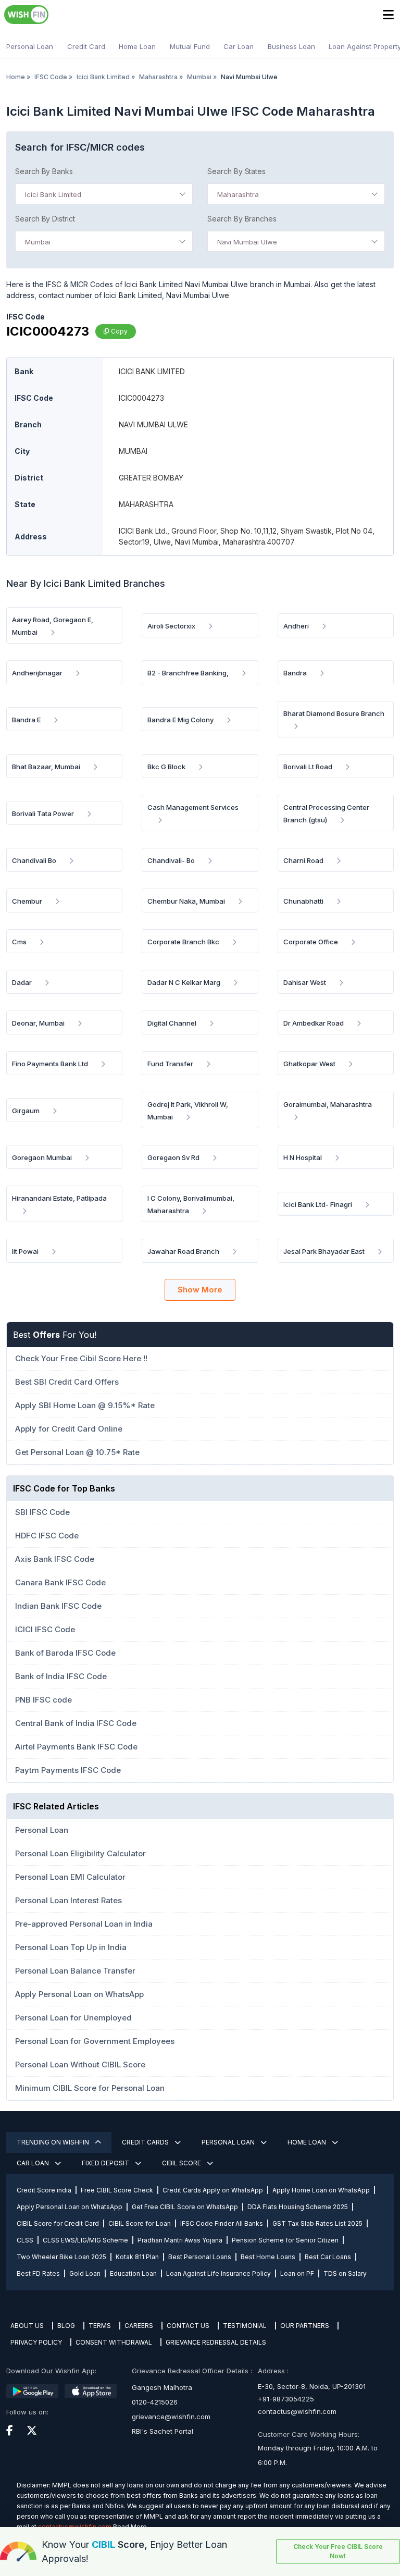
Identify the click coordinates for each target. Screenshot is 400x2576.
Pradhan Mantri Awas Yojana (180, 2240)
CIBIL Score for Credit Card (58, 2223)
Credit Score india (44, 2190)
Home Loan (137, 46)
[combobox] (104, 194)
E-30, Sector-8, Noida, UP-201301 (312, 2386)
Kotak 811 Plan (137, 2257)
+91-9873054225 (286, 2399)
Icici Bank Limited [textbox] (53, 194)
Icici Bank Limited (103, 77)
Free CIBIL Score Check (117, 2190)
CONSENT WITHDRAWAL (114, 2342)
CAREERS (139, 2326)
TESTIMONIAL (245, 2326)
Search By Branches (242, 219)
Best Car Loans (328, 2257)
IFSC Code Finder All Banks (222, 2223)
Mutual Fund (190, 46)
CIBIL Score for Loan (140, 2223)
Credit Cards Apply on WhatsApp (213, 2190)
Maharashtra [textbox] (238, 194)
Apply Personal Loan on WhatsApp (70, 2207)
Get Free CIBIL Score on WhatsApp (185, 2207)
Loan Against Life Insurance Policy (218, 2273)
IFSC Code (51, 77)
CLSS (25, 2240)
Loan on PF (297, 2273)
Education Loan (133, 2273)
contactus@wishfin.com (297, 2411)
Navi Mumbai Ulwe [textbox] (247, 242)
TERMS (100, 2326)
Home (16, 77)
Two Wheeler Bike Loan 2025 (61, 2257)
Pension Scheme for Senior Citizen (285, 2240)
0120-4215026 (155, 2402)
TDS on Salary (345, 2273)
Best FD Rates (38, 2273)
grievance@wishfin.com (171, 2417)
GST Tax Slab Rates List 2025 (317, 2223)
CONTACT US (188, 2326)
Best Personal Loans (200, 2257)
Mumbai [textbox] (38, 242)
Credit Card (86, 46)
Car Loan (239, 46)
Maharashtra (158, 77)
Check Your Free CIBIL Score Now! (338, 2551)
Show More (200, 1290)
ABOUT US (27, 2326)
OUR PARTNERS (305, 2326)
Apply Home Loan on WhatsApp (321, 2190)
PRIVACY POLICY (36, 2342)
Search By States (236, 171)
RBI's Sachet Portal (162, 2431)
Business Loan (291, 46)
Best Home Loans (268, 2257)
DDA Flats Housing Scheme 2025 (298, 2207)
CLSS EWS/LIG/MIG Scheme (85, 2240)
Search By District (45, 219)
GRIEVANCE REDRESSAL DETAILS (216, 2342)
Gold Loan (85, 2273)
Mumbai (199, 77)
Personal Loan (30, 46)
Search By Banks (44, 171)
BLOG (66, 2326)
